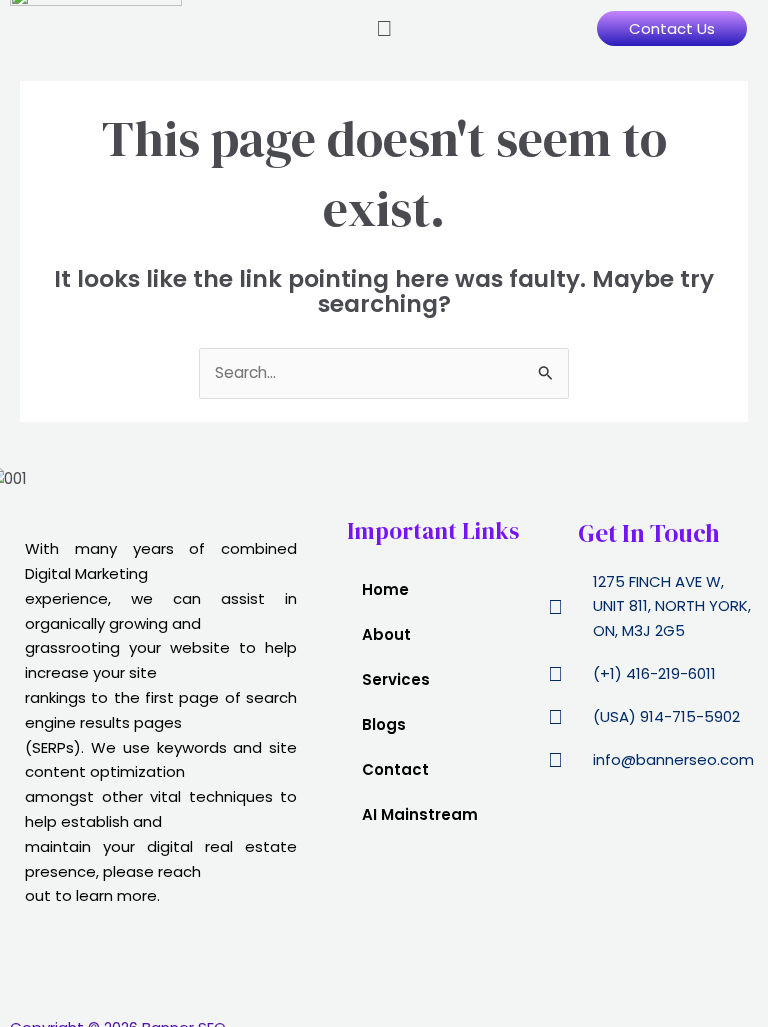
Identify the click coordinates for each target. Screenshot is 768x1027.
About (386, 634)
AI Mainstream (420, 814)
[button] (384, 28)
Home (385, 589)
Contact (395, 769)
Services (396, 679)
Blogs (384, 724)
